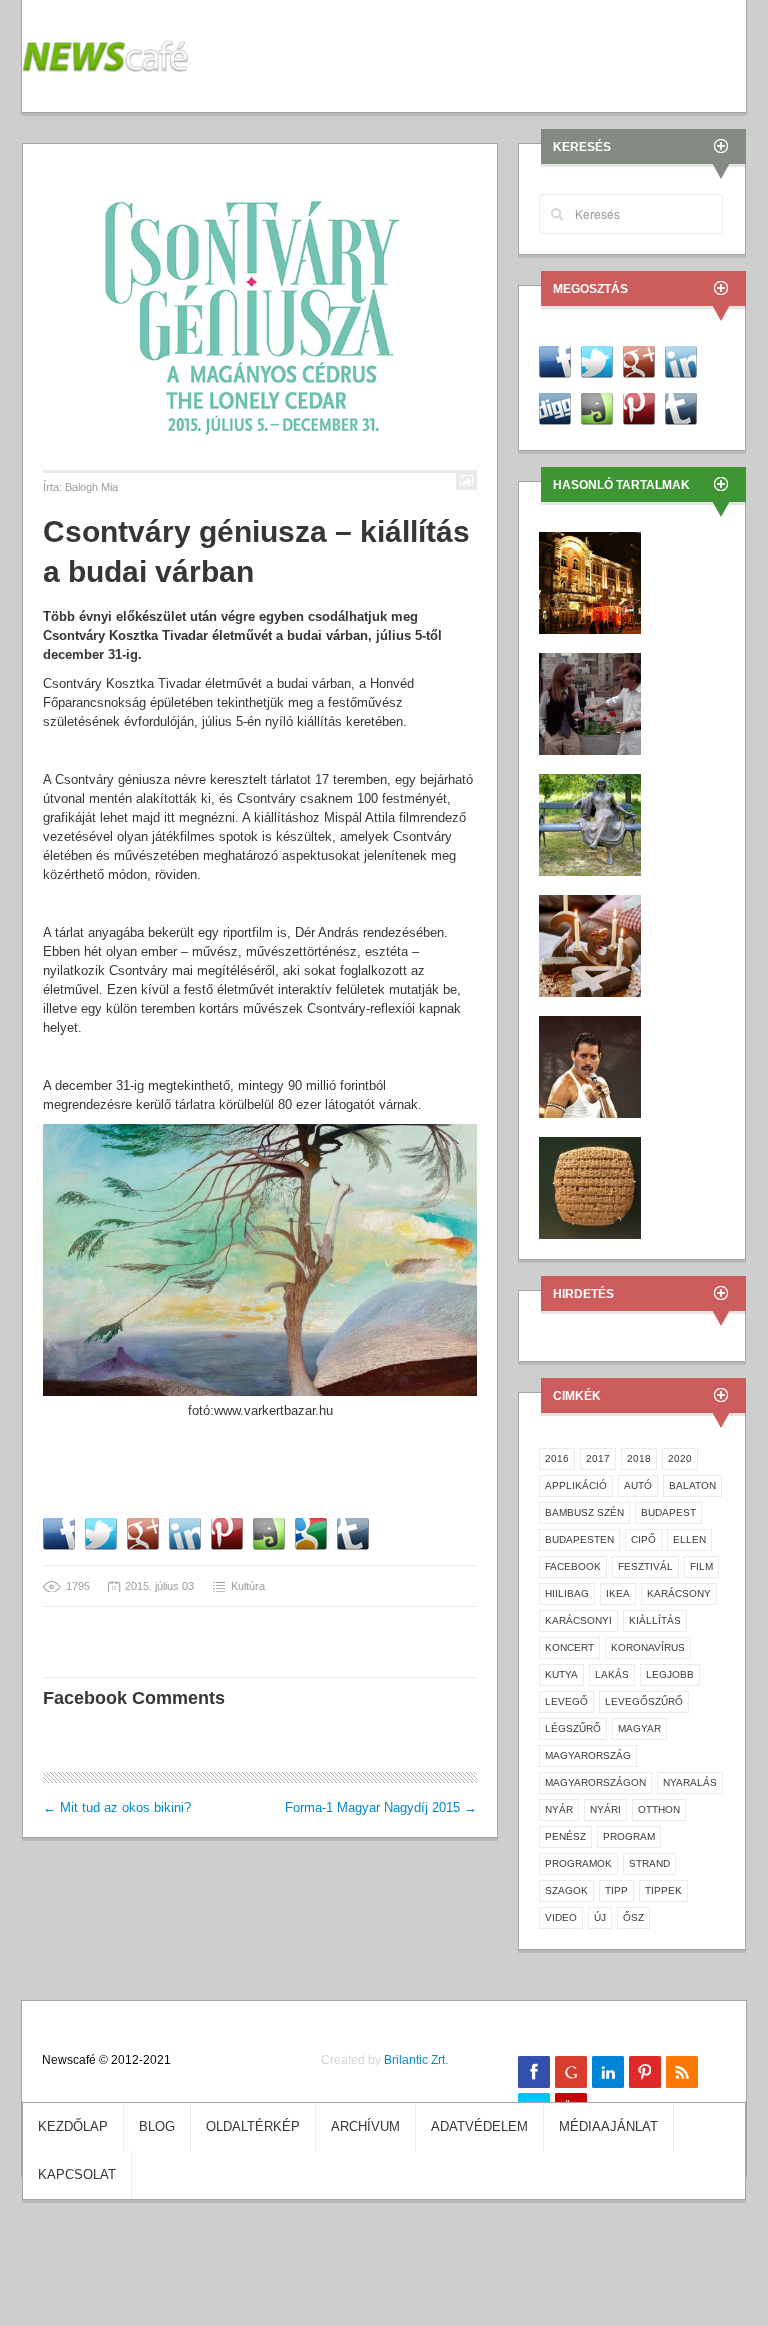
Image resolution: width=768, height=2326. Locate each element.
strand (649, 1863)
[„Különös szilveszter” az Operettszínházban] (590, 581)
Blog (157, 2126)
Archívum (365, 2126)
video (561, 1917)
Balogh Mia (91, 487)
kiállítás (655, 1620)
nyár (559, 1809)
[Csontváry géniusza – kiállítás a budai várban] (260, 317)
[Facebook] (534, 2072)
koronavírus (648, 1647)
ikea (618, 1593)
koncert (569, 1647)
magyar (639, 1728)
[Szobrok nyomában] (590, 823)
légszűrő (573, 1728)
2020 (680, 1458)
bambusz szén (584, 1512)
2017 (598, 1458)
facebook (573, 1566)
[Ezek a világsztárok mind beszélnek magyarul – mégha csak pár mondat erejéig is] (590, 1065)
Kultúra (248, 1586)
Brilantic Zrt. (416, 2060)
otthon (659, 1809)
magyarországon (595, 1782)
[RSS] (682, 2072)
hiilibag (567, 1593)
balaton (692, 1485)
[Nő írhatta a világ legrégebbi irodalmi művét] (590, 1186)
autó (638, 1485)
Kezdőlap (73, 2126)
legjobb (670, 1674)
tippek (663, 1890)
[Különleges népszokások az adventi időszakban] (590, 944)
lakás (612, 1674)
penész (565, 1836)
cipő (643, 1539)
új (600, 1917)
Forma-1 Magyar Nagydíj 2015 (381, 1807)
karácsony (679, 1593)
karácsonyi (578, 1620)
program (629, 1836)
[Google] (571, 2072)
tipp (616, 1890)
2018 (639, 1458)
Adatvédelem (479, 2126)
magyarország (588, 1755)
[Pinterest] (645, 2072)
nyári (605, 1809)
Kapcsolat (77, 2174)
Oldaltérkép (253, 2126)
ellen (689, 1539)
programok (578, 1863)
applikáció (576, 1485)
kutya (561, 1674)
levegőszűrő (644, 1701)
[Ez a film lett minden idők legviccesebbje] (590, 702)
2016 (557, 1458)
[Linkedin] (608, 2072)
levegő (566, 1701)
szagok (566, 1890)
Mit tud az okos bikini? (117, 1807)
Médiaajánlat (608, 2126)
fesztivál (645, 1566)
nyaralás (690, 1782)
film (701, 1566)
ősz (633, 1917)
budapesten (579, 1539)
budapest (668, 1512)
